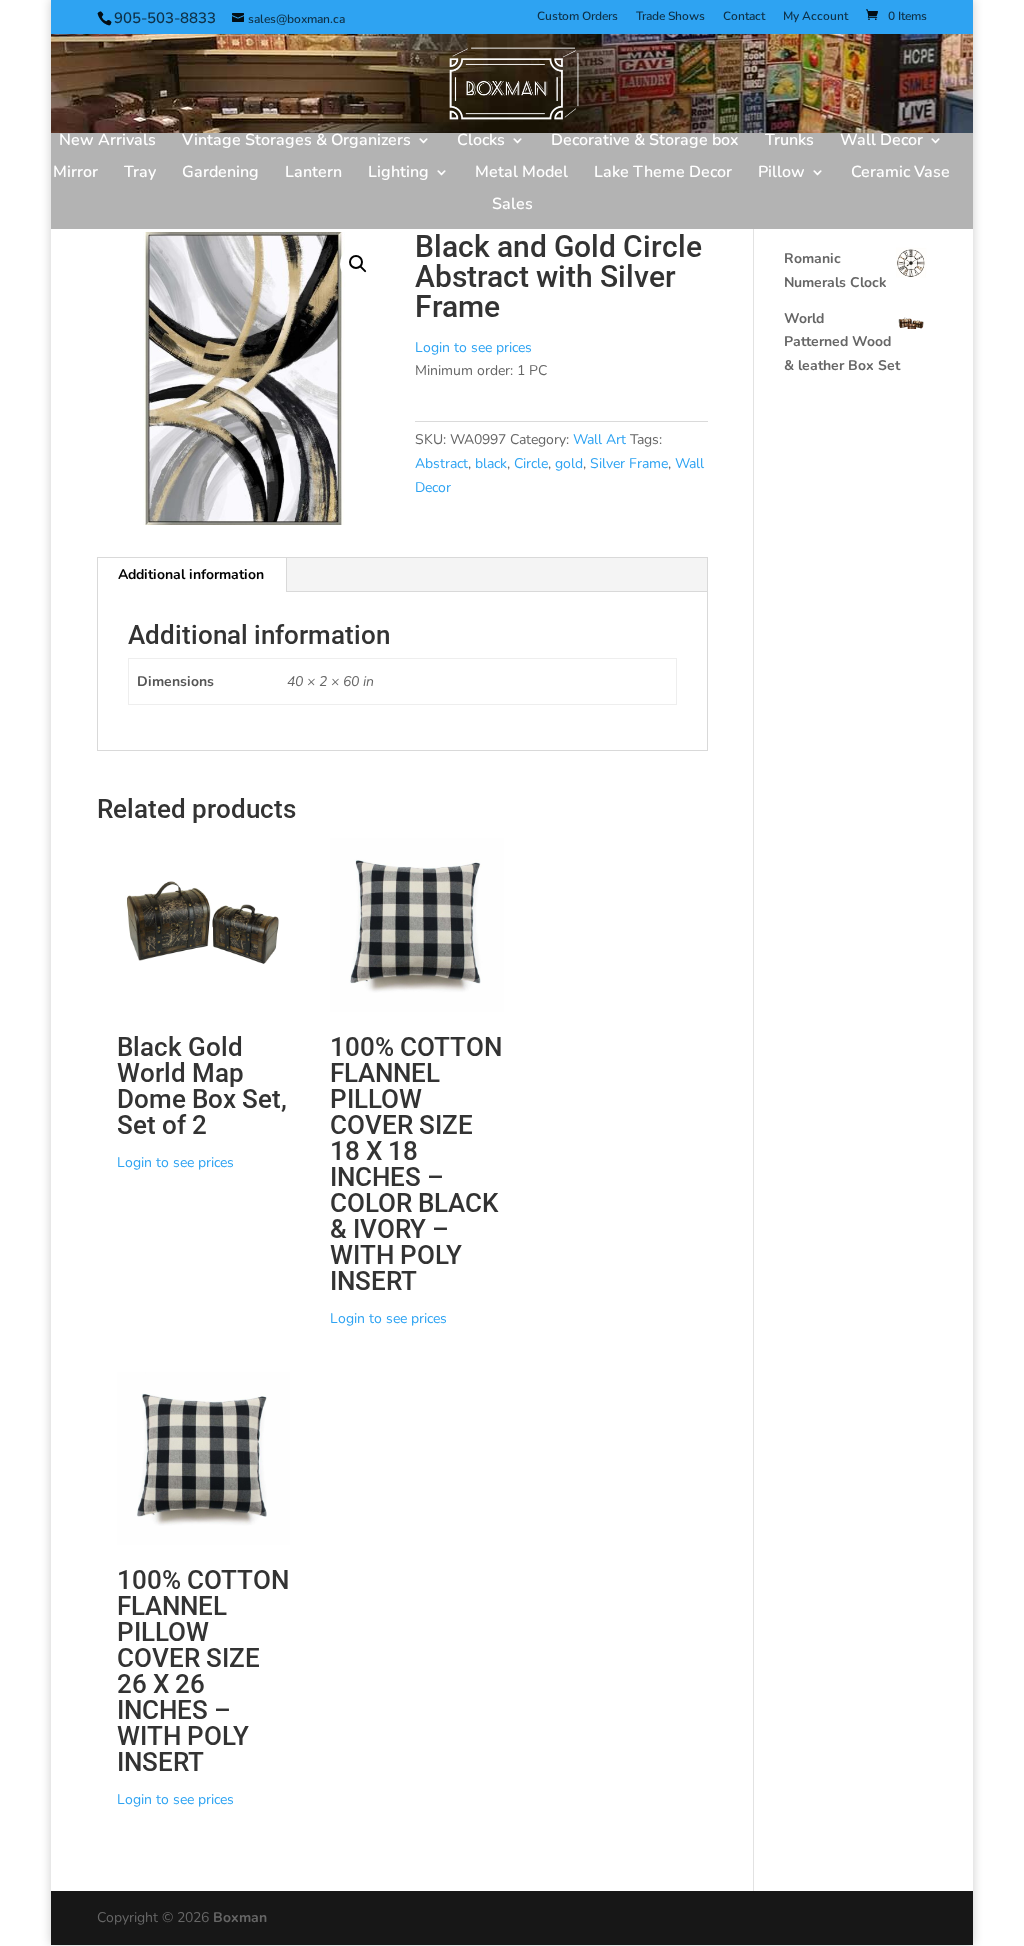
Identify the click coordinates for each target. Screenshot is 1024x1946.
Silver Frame (629, 463)
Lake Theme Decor (663, 174)
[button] (358, 264)
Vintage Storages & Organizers (296, 142)
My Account (815, 17)
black (491, 463)
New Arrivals (107, 142)
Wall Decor (881, 142)
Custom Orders (577, 17)
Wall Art (599, 439)
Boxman (240, 1917)
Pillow (781, 174)
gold (569, 463)
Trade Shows (670, 17)
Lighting (398, 174)
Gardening (220, 174)
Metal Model (521, 174)
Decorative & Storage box (645, 142)
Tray (140, 174)
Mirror (75, 174)
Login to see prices (473, 347)
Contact (744, 17)
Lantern (313, 174)
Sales (512, 206)
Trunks (789, 142)
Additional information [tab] (191, 574)
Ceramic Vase (900, 174)
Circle (531, 463)
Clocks (481, 142)
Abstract (441, 463)
